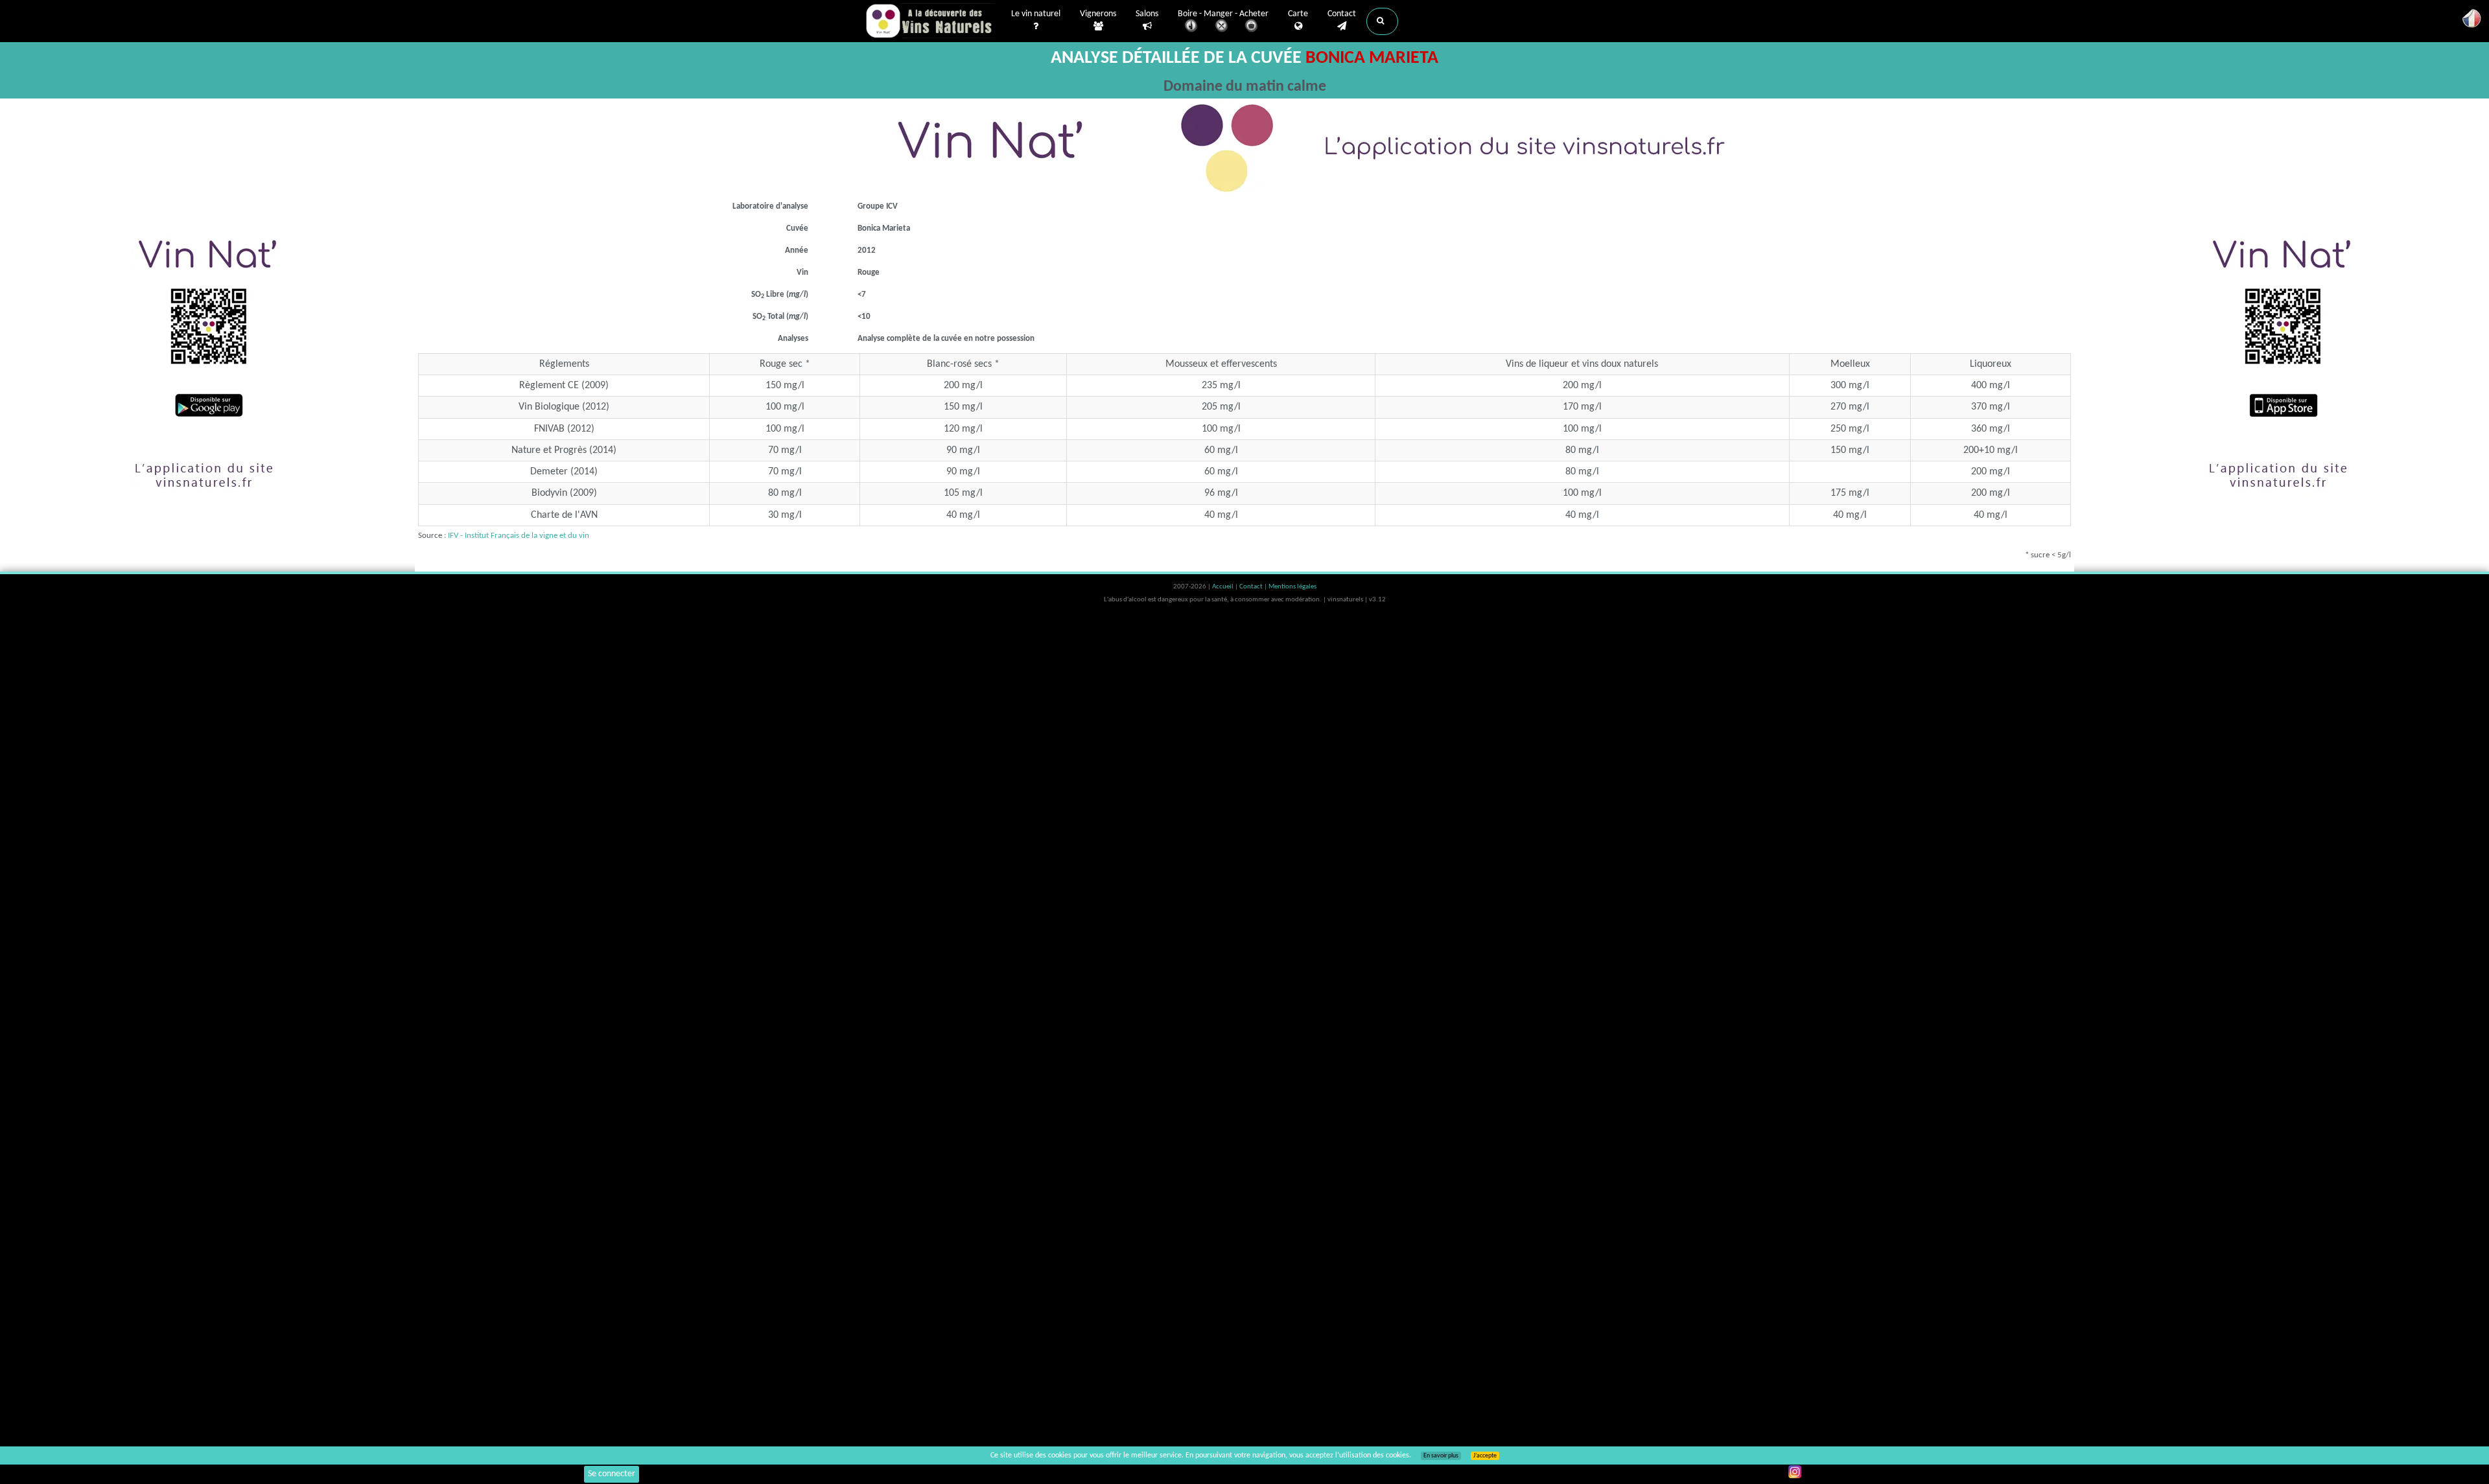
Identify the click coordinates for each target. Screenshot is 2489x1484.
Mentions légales (1292, 587)
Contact (1342, 14)
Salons (1147, 14)
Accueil (1223, 587)
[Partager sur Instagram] (1795, 1472)
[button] (1382, 21)
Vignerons (1098, 14)
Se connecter (612, 1474)
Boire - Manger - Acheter (1223, 14)
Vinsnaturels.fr (930, 21)
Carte (1298, 14)
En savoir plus (1441, 1456)
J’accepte (1485, 1456)
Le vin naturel (1036, 14)
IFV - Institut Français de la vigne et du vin (519, 536)
